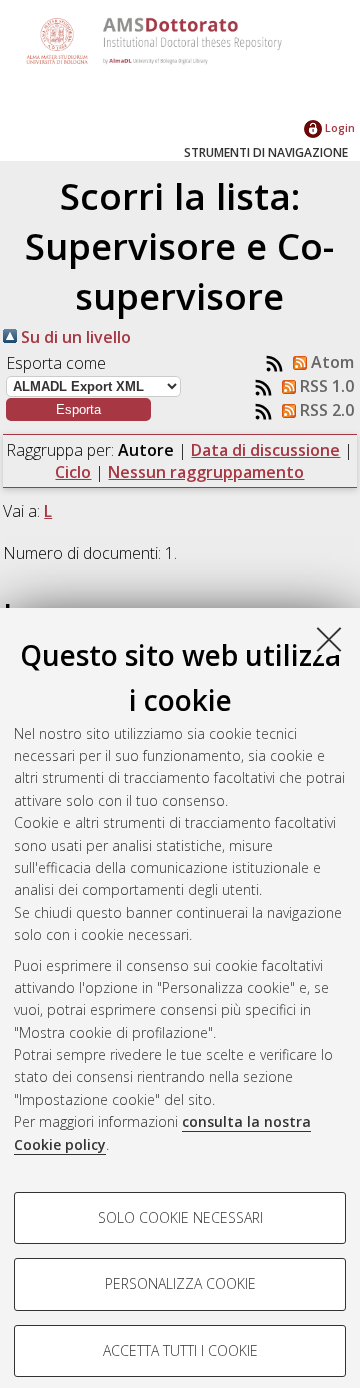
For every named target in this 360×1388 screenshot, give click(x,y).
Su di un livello (74, 337)
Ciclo (73, 472)
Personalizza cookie (180, 1283)
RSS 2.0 (325, 410)
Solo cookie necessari (180, 1217)
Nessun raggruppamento (206, 472)
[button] (78, 409)
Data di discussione (265, 450)
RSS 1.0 (325, 386)
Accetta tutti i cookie (180, 1350)
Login (338, 127)
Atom (330, 362)
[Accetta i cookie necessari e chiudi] (329, 639)
